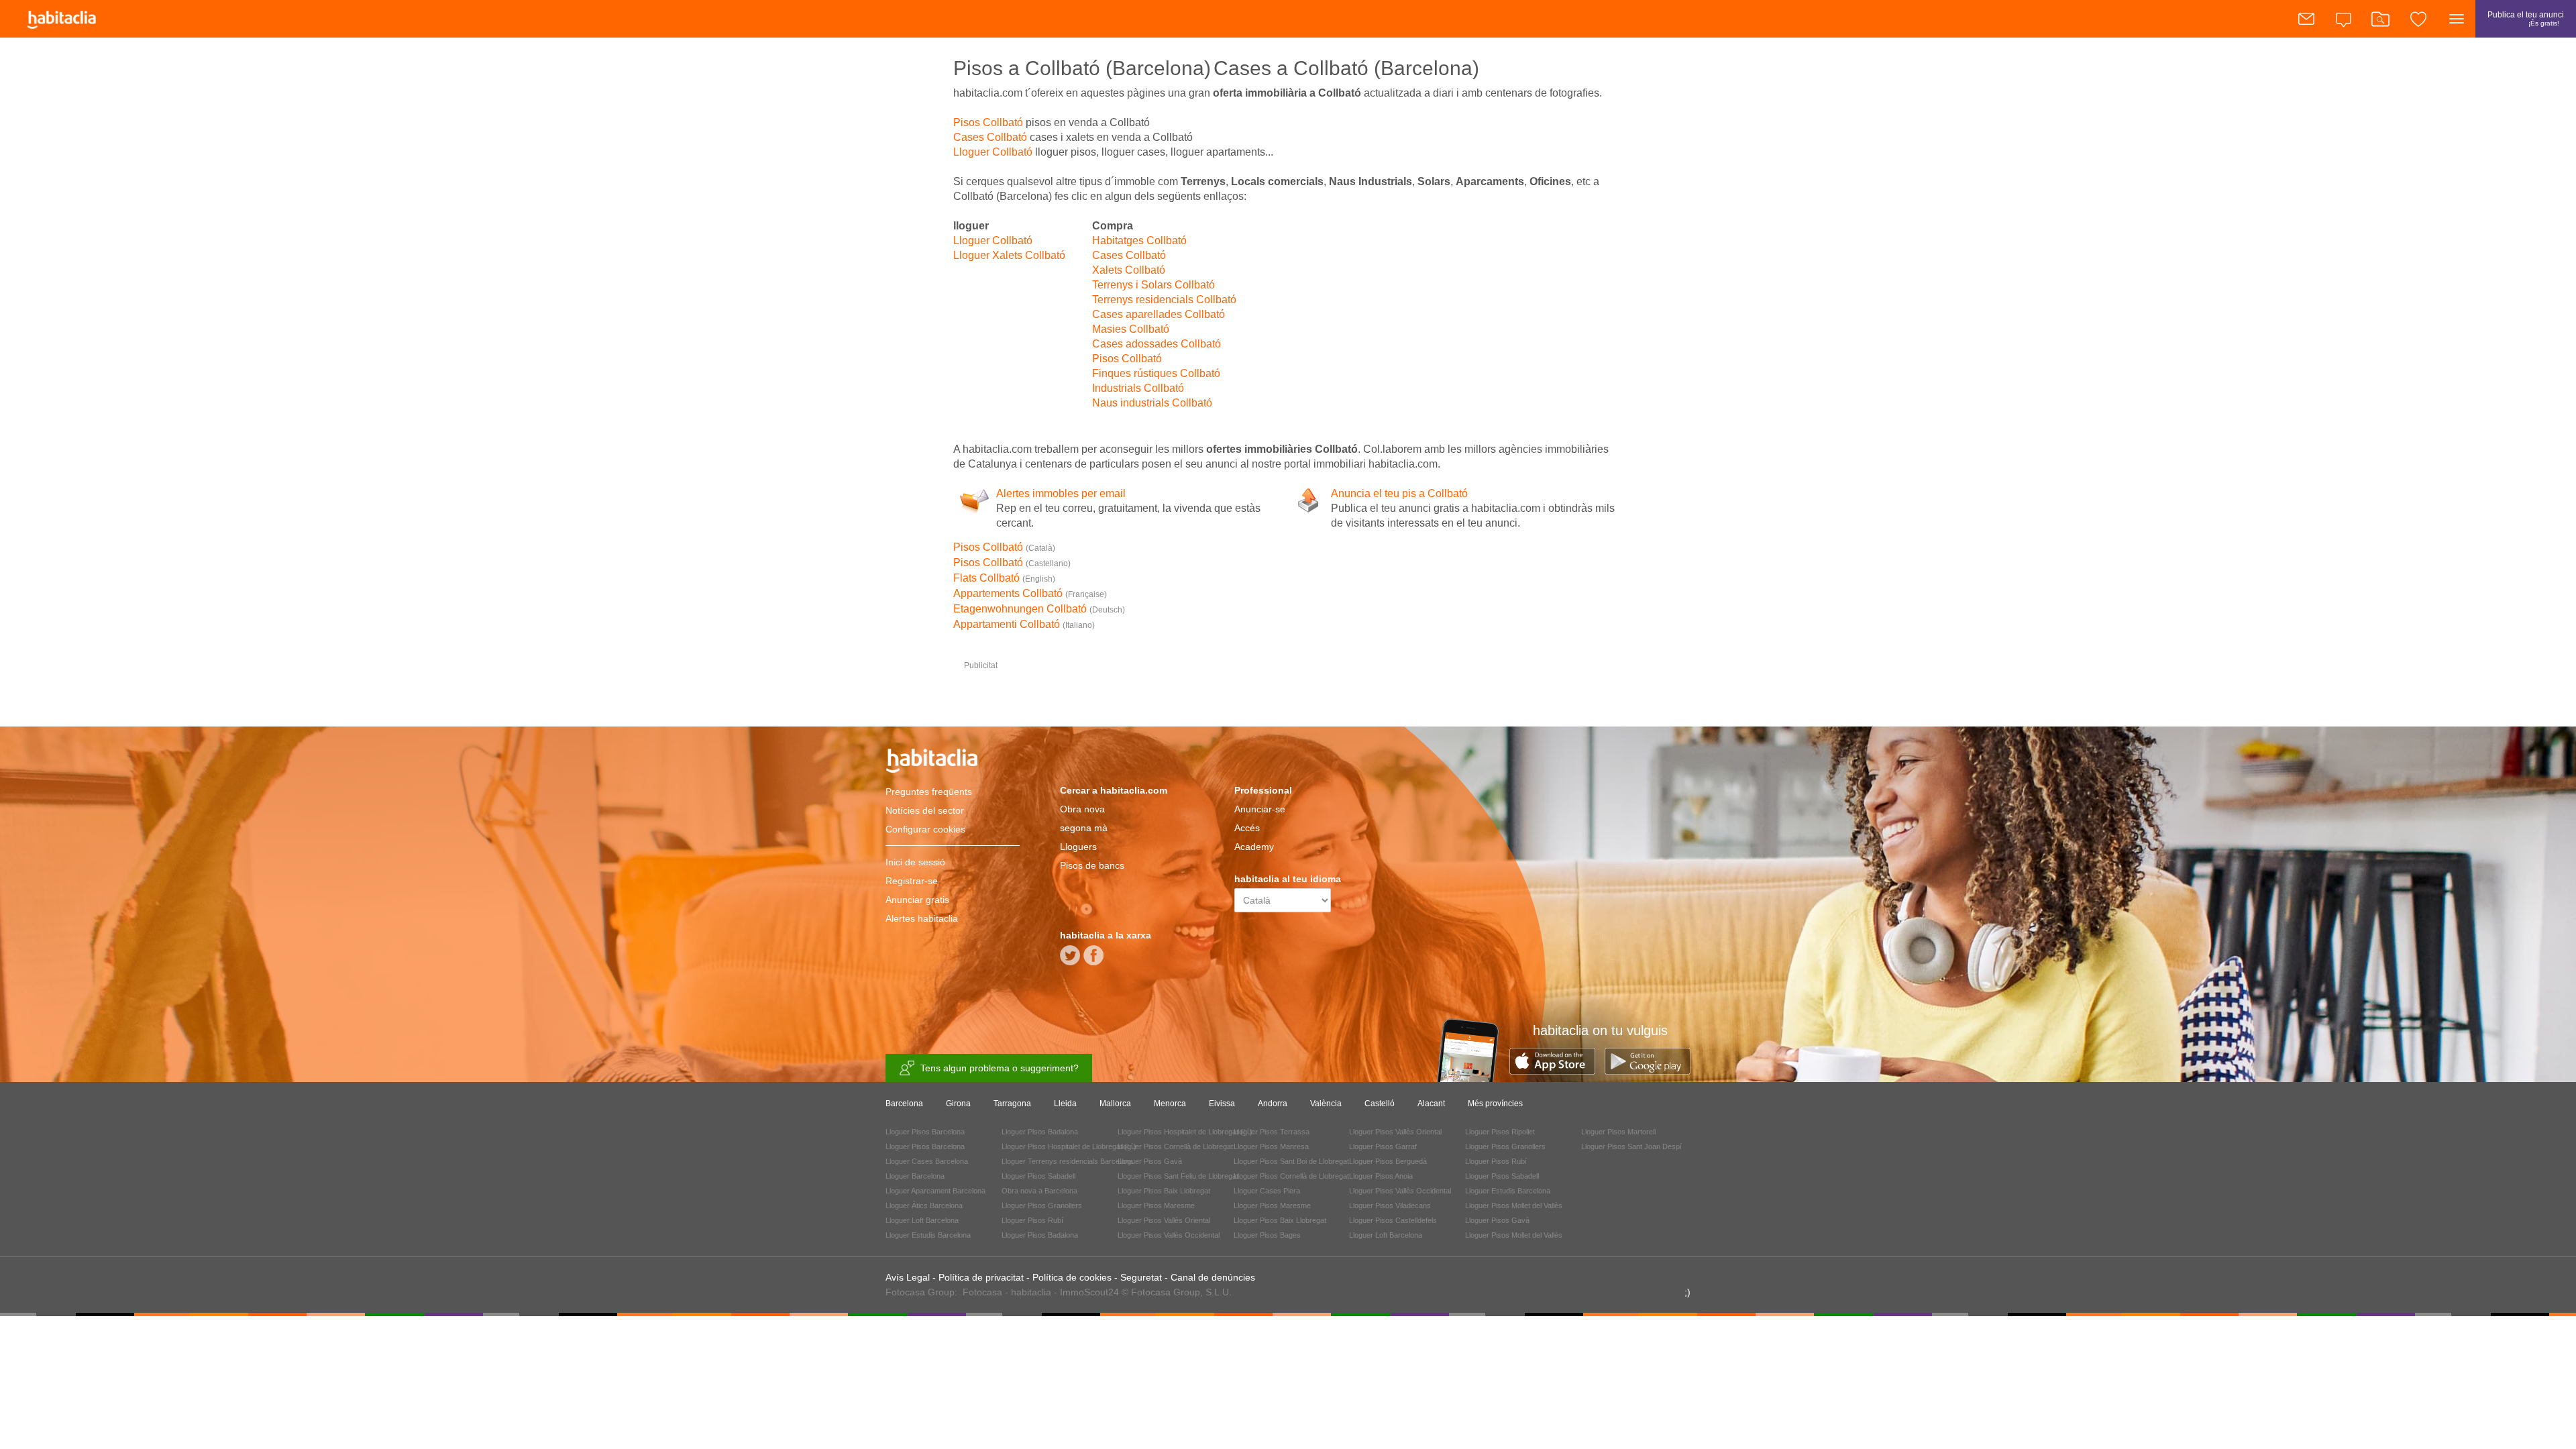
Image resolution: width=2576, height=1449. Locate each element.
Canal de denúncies (1213, 1277)
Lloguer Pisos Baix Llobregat (1164, 1191)
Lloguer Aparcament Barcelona (935, 1191)
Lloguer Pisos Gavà (1150, 1161)
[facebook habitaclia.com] (1093, 960)
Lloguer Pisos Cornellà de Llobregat (1175, 1146)
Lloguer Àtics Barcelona (924, 1205)
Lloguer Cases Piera (1267, 1191)
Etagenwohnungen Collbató (1039, 609)
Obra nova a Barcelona (1039, 1191)
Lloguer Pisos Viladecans (1390, 1205)
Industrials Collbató (1138, 388)
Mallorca (1115, 1104)
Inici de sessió (915, 862)
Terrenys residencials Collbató (1164, 300)
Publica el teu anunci (2526, 18)
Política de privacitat (981, 1277)
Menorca (1170, 1104)
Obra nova (1082, 809)
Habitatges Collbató (1139, 240)
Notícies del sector (925, 810)
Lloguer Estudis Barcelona (928, 1235)
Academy (1254, 847)
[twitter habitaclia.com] (1070, 960)
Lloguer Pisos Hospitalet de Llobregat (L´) (1069, 1146)
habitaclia (953, 763)
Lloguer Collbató (993, 152)
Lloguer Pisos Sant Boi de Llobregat (1291, 1161)
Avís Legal (908, 1277)
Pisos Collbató (988, 122)
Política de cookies (1072, 1277)
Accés (1247, 828)
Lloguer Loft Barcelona (922, 1220)
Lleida (1065, 1104)
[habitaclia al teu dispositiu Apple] (1557, 1071)
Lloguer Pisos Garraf (1383, 1146)
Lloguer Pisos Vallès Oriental (1164, 1220)
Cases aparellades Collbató (1159, 314)
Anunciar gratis (917, 900)
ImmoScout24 (1089, 1292)
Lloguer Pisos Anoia (1381, 1176)
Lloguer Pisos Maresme (1156, 1205)
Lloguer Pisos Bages (1267, 1235)
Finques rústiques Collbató (1156, 373)
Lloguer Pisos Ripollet (1500, 1132)
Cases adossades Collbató (1157, 344)
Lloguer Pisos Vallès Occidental (1169, 1235)
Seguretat (1141, 1277)
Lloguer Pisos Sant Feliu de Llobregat (1178, 1176)
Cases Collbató (990, 137)
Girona (958, 1104)
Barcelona (904, 1104)
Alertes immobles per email (1061, 493)
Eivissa (1222, 1104)
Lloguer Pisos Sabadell (1038, 1176)
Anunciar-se (1260, 809)
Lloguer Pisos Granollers (1042, 1205)
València (1326, 1104)
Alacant (1431, 1104)
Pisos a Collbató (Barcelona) (1082, 68)
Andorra (1273, 1104)
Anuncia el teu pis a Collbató (1399, 493)
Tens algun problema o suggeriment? (1000, 1068)
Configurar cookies (925, 829)
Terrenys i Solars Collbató (1153, 285)
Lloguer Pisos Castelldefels (1393, 1220)
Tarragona (1012, 1104)
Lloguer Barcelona (915, 1176)
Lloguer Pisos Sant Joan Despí (1631, 1146)
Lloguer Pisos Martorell (1618, 1132)
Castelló (1380, 1104)
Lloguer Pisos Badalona (1040, 1132)
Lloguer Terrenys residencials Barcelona (1067, 1161)
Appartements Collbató (1030, 593)
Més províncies (1495, 1104)
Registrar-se (912, 881)
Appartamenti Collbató (1024, 624)
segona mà (1084, 828)
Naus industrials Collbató (1152, 403)
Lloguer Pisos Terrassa (1272, 1132)
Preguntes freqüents (929, 792)
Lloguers (1078, 847)
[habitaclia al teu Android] (1648, 1071)
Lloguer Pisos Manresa (1271, 1146)
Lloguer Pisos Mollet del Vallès (1514, 1205)
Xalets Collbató (1129, 270)
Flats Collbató (1004, 578)
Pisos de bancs (1092, 865)
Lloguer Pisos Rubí (1032, 1220)
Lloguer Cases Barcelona (927, 1161)
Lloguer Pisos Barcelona (925, 1132)
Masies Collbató (1131, 329)
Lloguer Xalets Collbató (1009, 255)
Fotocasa (982, 1292)
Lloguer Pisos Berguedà (1388, 1161)
